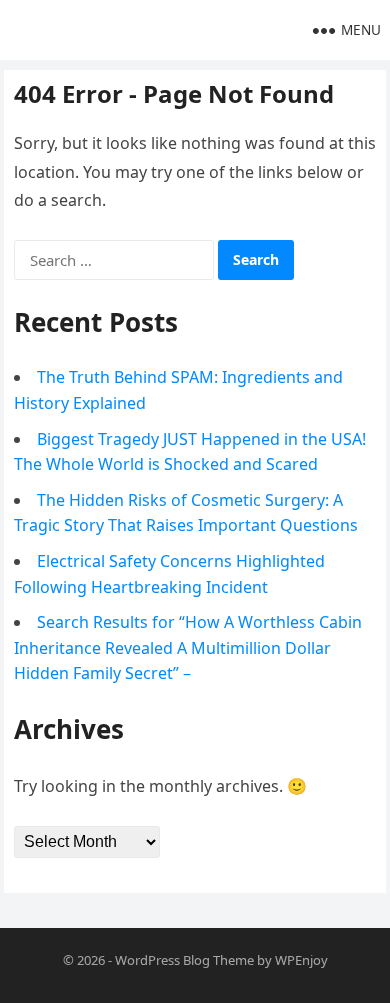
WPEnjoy (301, 960)
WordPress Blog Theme (184, 960)
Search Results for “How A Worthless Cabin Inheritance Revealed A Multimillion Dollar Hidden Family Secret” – (188, 647)
